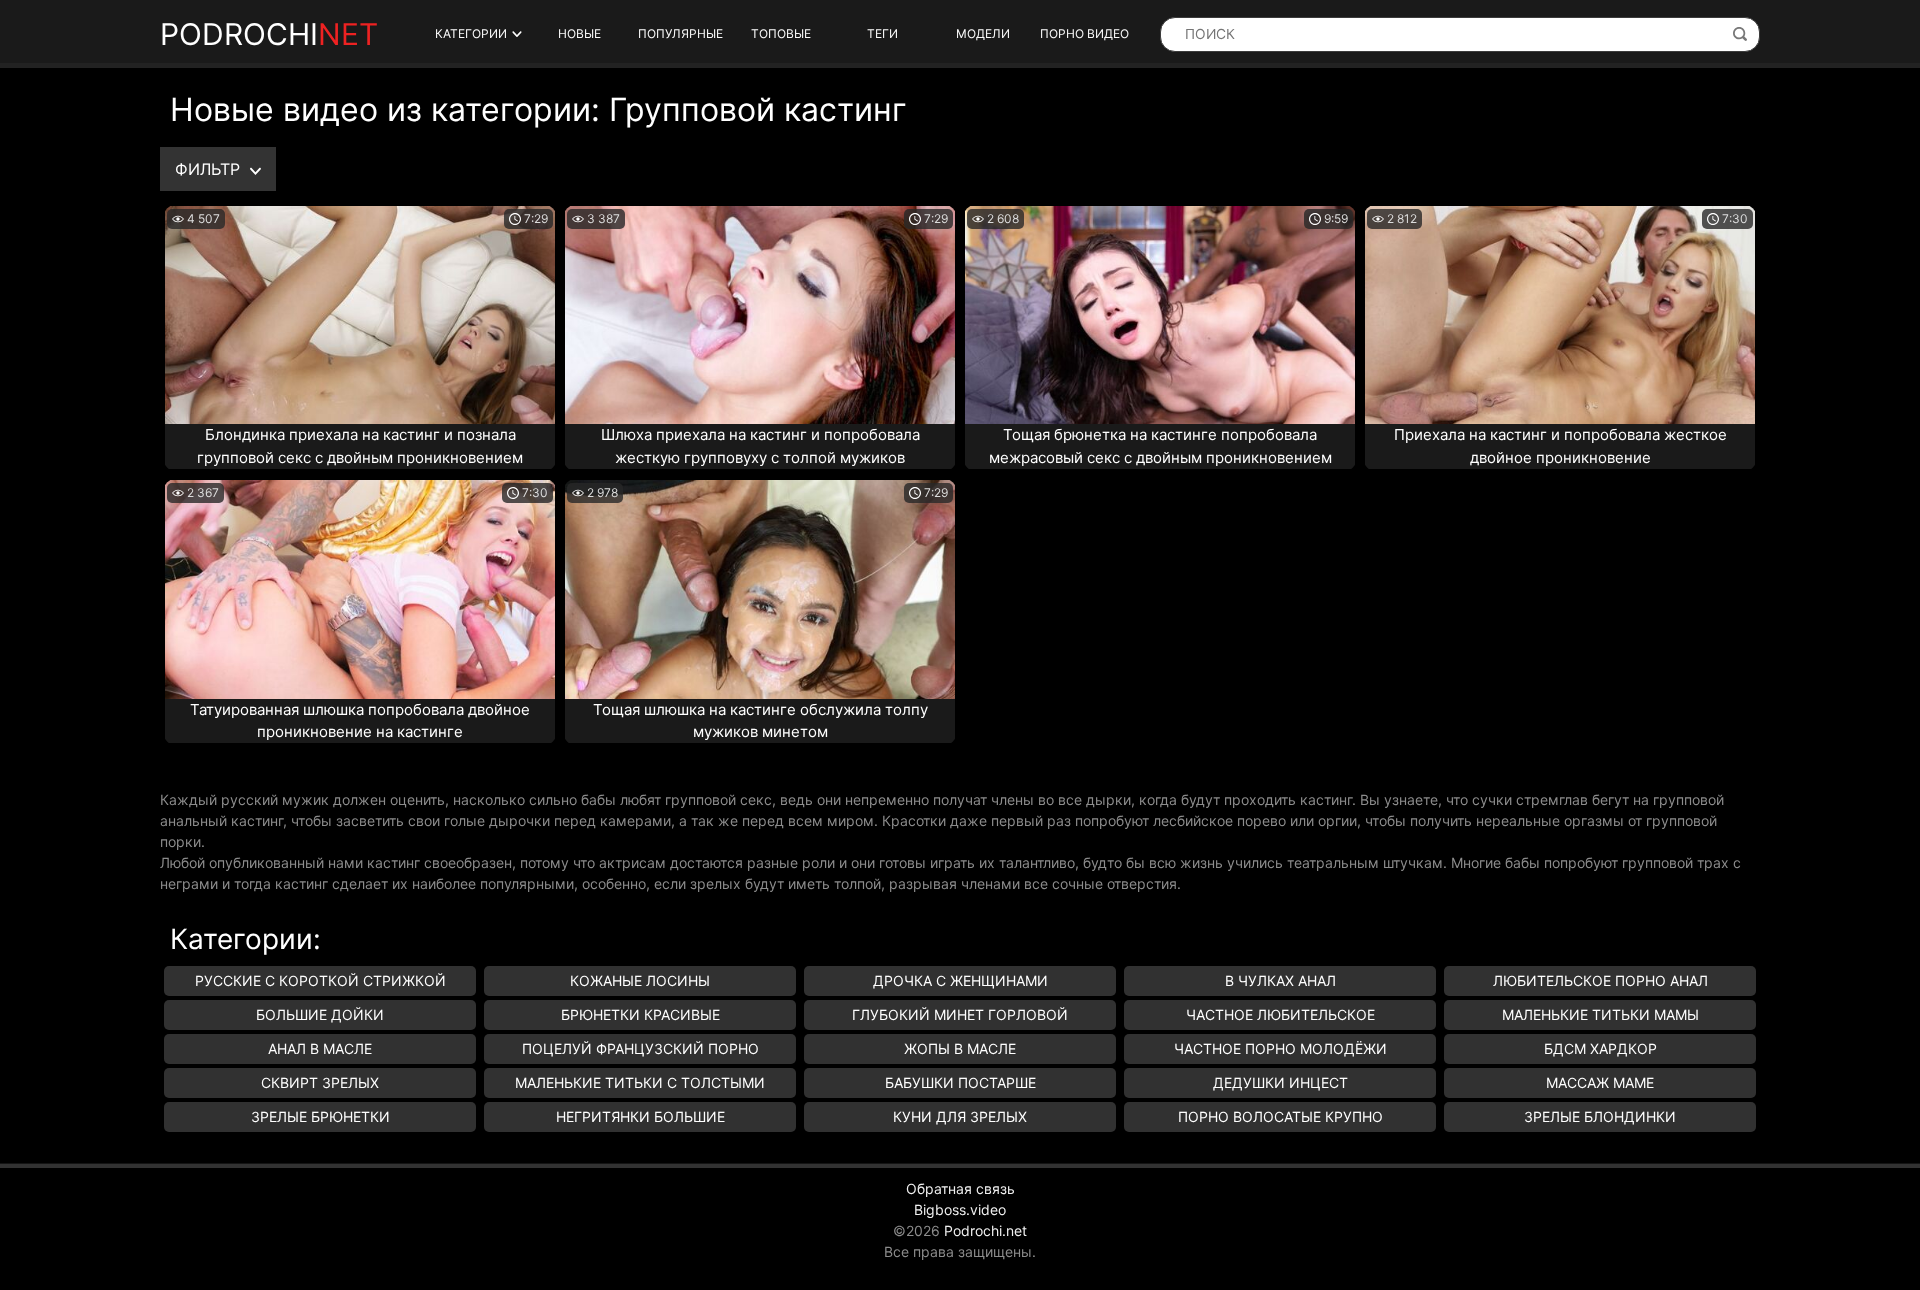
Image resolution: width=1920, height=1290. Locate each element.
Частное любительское (1280, 1014)
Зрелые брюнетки (320, 1116)
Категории (471, 33)
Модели (983, 33)
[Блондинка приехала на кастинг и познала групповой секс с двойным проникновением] (360, 315)
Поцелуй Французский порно (640, 1048)
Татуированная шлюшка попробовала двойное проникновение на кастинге (360, 721)
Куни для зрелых (960, 1116)
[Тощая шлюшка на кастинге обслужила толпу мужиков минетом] (760, 589)
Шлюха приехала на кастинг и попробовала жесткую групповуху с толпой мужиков (760, 446)
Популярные (680, 33)
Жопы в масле (960, 1048)
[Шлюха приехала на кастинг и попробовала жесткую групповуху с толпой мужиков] (760, 315)
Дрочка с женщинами (960, 980)
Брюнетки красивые (640, 1014)
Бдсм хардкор (1600, 1048)
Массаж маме (1600, 1082)
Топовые (781, 33)
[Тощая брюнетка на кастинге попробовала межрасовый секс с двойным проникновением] (1160, 315)
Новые (579, 33)
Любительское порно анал (1600, 980)
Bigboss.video (960, 1209)
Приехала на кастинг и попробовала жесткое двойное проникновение (1560, 446)
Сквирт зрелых (320, 1082)
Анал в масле (320, 1048)
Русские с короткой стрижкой (320, 980)
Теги (882, 33)
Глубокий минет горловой (960, 1014)
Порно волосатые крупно (1280, 1116)
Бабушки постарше (960, 1082)
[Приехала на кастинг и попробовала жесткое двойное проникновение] (1560, 315)
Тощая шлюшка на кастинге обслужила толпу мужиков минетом (760, 721)
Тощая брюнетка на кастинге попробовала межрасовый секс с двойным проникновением (1160, 446)
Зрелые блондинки (1600, 1116)
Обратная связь (960, 1188)
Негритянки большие (640, 1116)
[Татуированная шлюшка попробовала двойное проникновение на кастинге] (360, 589)
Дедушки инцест (1280, 1082)
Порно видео (1084, 33)
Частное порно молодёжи (1280, 1048)
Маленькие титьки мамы (1600, 1014)
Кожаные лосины (640, 980)
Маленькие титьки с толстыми (640, 1082)
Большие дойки (320, 1014)
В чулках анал (1280, 980)
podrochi (269, 34)
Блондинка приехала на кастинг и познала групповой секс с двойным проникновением (360, 446)
